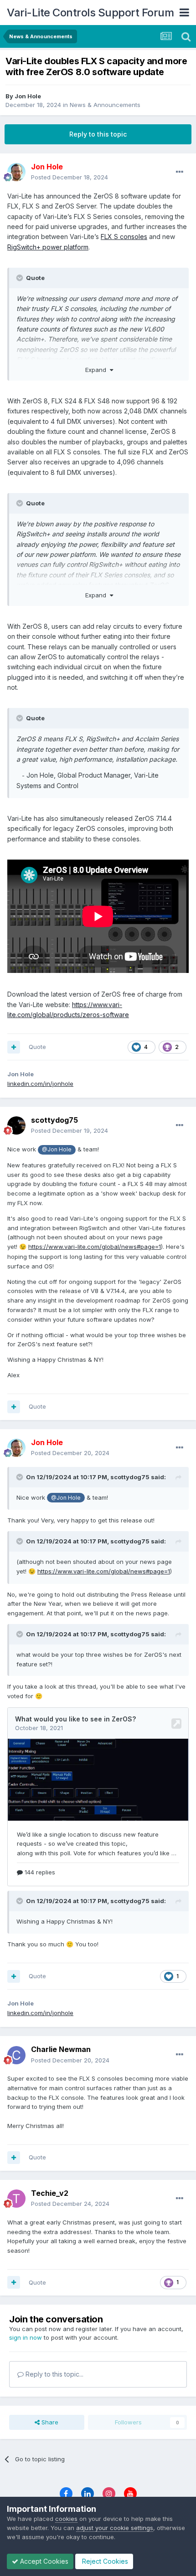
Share (49, 2422)
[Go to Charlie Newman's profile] (16, 2055)
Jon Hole (28, 96)
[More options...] (180, 172)
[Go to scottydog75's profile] (16, 1125)
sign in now (26, 2337)
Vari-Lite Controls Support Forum (90, 13)
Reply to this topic (98, 134)
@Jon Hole (57, 1150)
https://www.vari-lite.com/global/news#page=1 (95, 1247)
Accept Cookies (43, 2561)
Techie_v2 (50, 2193)
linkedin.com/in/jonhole (40, 1084)
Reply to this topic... (54, 2374)
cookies (66, 2519)
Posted (70, 177)
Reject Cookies (104, 2561)
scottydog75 (54, 1120)
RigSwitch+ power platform (48, 247)
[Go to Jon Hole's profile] (16, 172)
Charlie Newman (61, 2049)
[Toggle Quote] (21, 278)
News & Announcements (105, 105)
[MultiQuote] (14, 1047)
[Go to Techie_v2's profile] (16, 2199)
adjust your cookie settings (115, 2528)
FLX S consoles (124, 237)
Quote (37, 1047)
